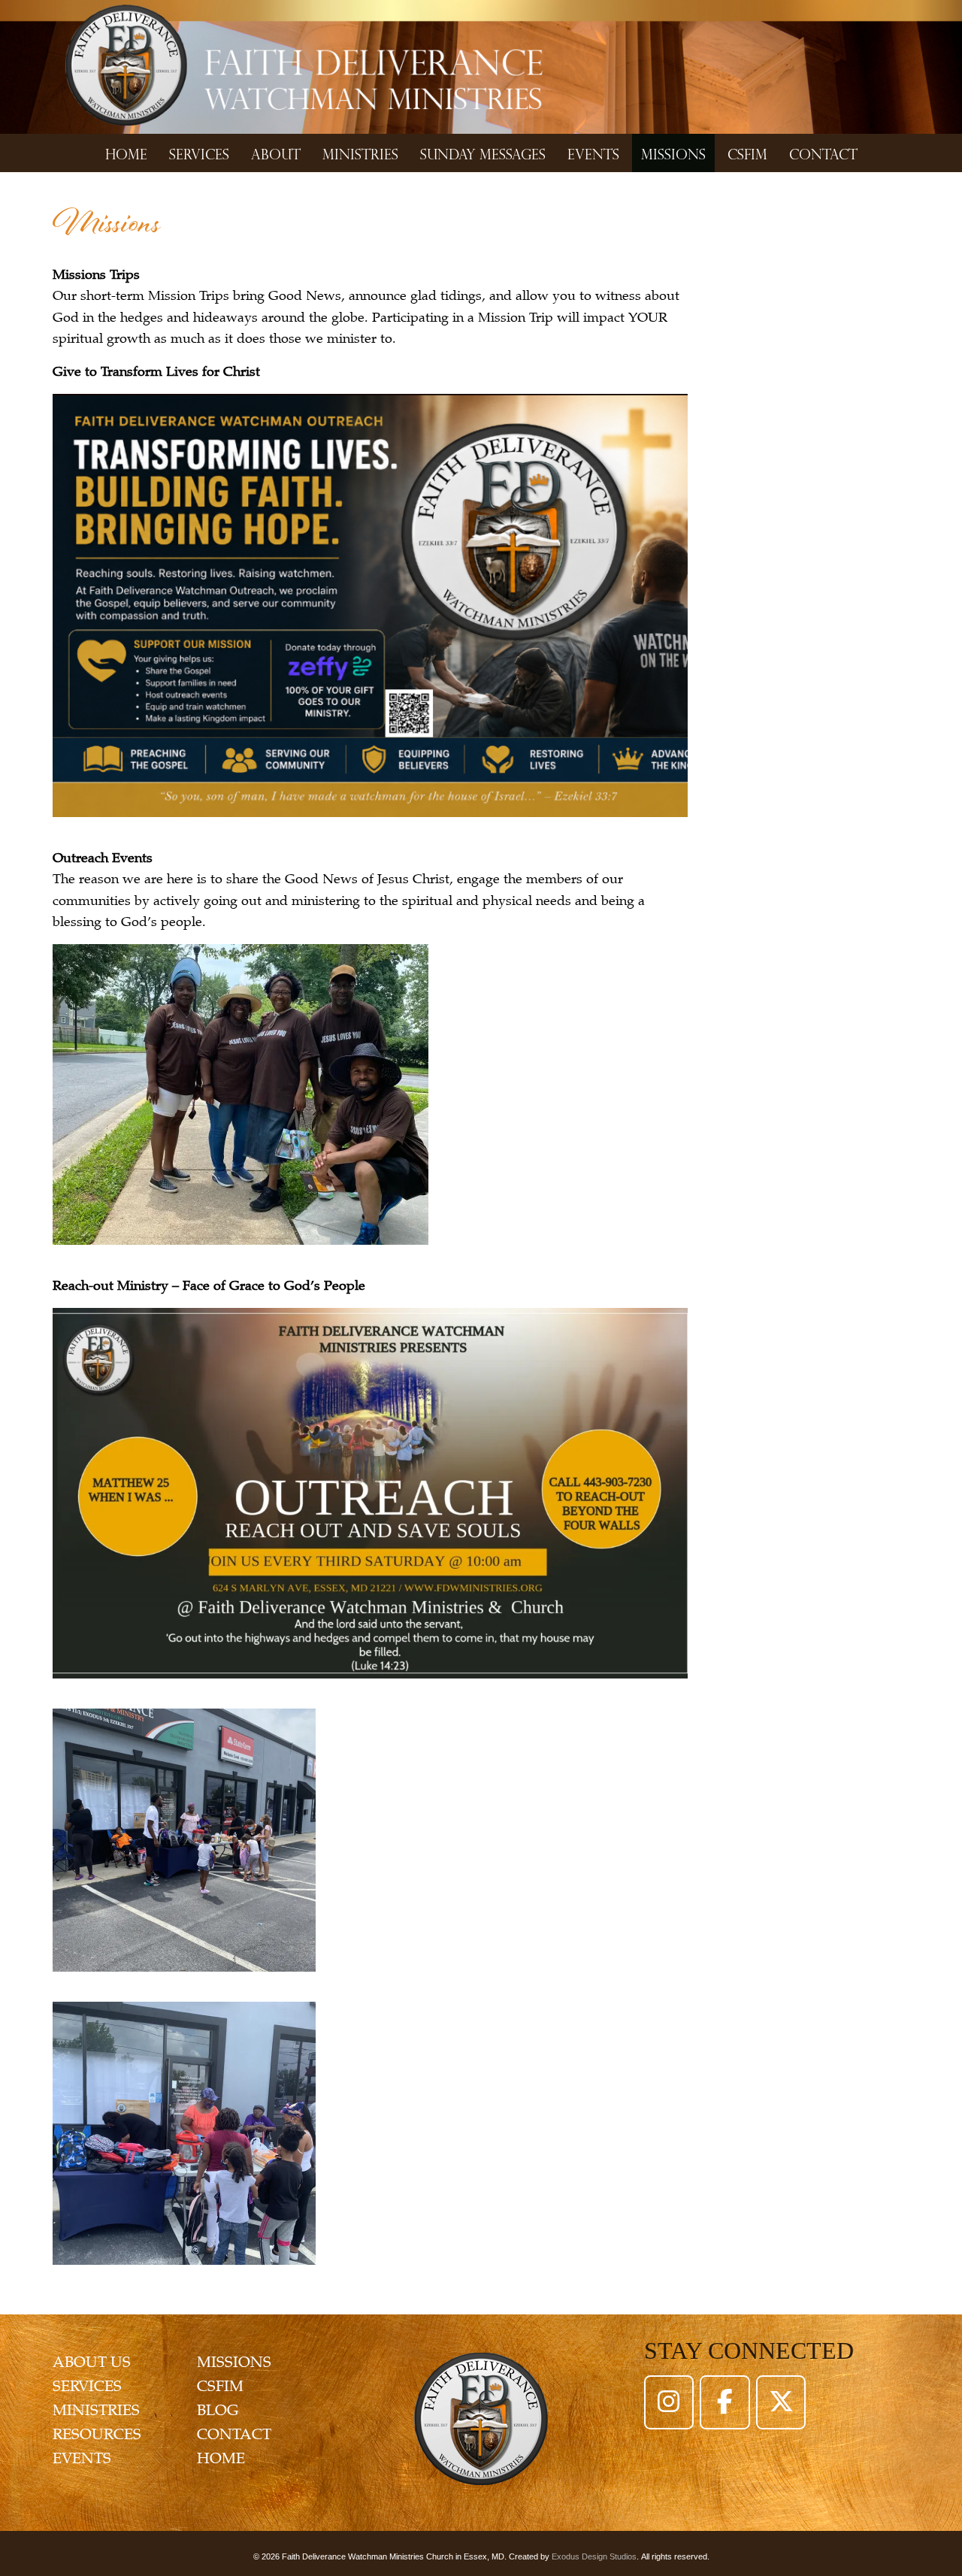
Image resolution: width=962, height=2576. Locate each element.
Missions (673, 153)
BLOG (218, 2410)
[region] (481, 67)
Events (593, 153)
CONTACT (234, 2434)
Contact (823, 153)
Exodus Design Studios (594, 2556)
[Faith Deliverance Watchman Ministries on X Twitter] (781, 2402)
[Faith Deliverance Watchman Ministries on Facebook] (725, 2402)
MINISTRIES (96, 2410)
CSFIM (747, 153)
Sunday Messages (483, 153)
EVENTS (82, 2458)
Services (199, 153)
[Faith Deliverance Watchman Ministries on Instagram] (669, 2402)
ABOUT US (92, 2362)
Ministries (360, 153)
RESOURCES (97, 2434)
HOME (221, 2458)
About (276, 153)
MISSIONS (234, 2362)
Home (126, 153)
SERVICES (87, 2386)
